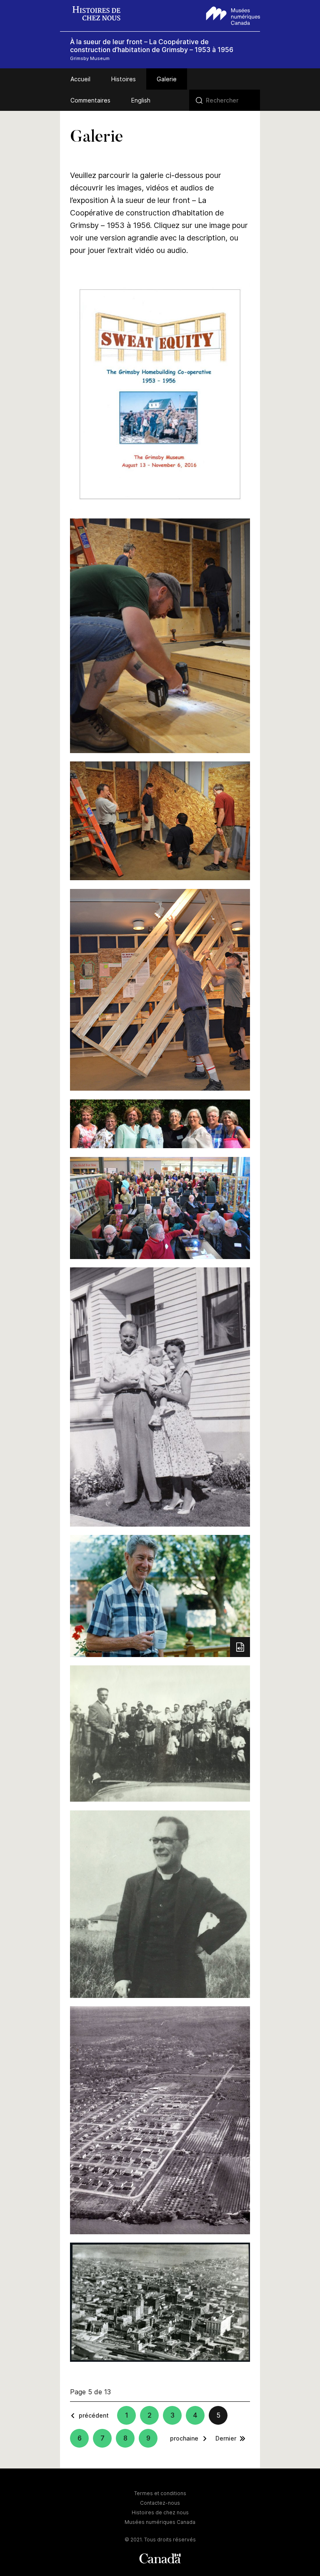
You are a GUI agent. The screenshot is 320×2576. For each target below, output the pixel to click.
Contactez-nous (160, 2503)
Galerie (167, 79)
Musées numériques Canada (160, 2522)
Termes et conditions (160, 2493)
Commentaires (90, 100)
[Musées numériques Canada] (233, 15)
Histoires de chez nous (160, 2512)
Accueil (80, 79)
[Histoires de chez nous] (101, 14)
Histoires (124, 79)
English (141, 100)
